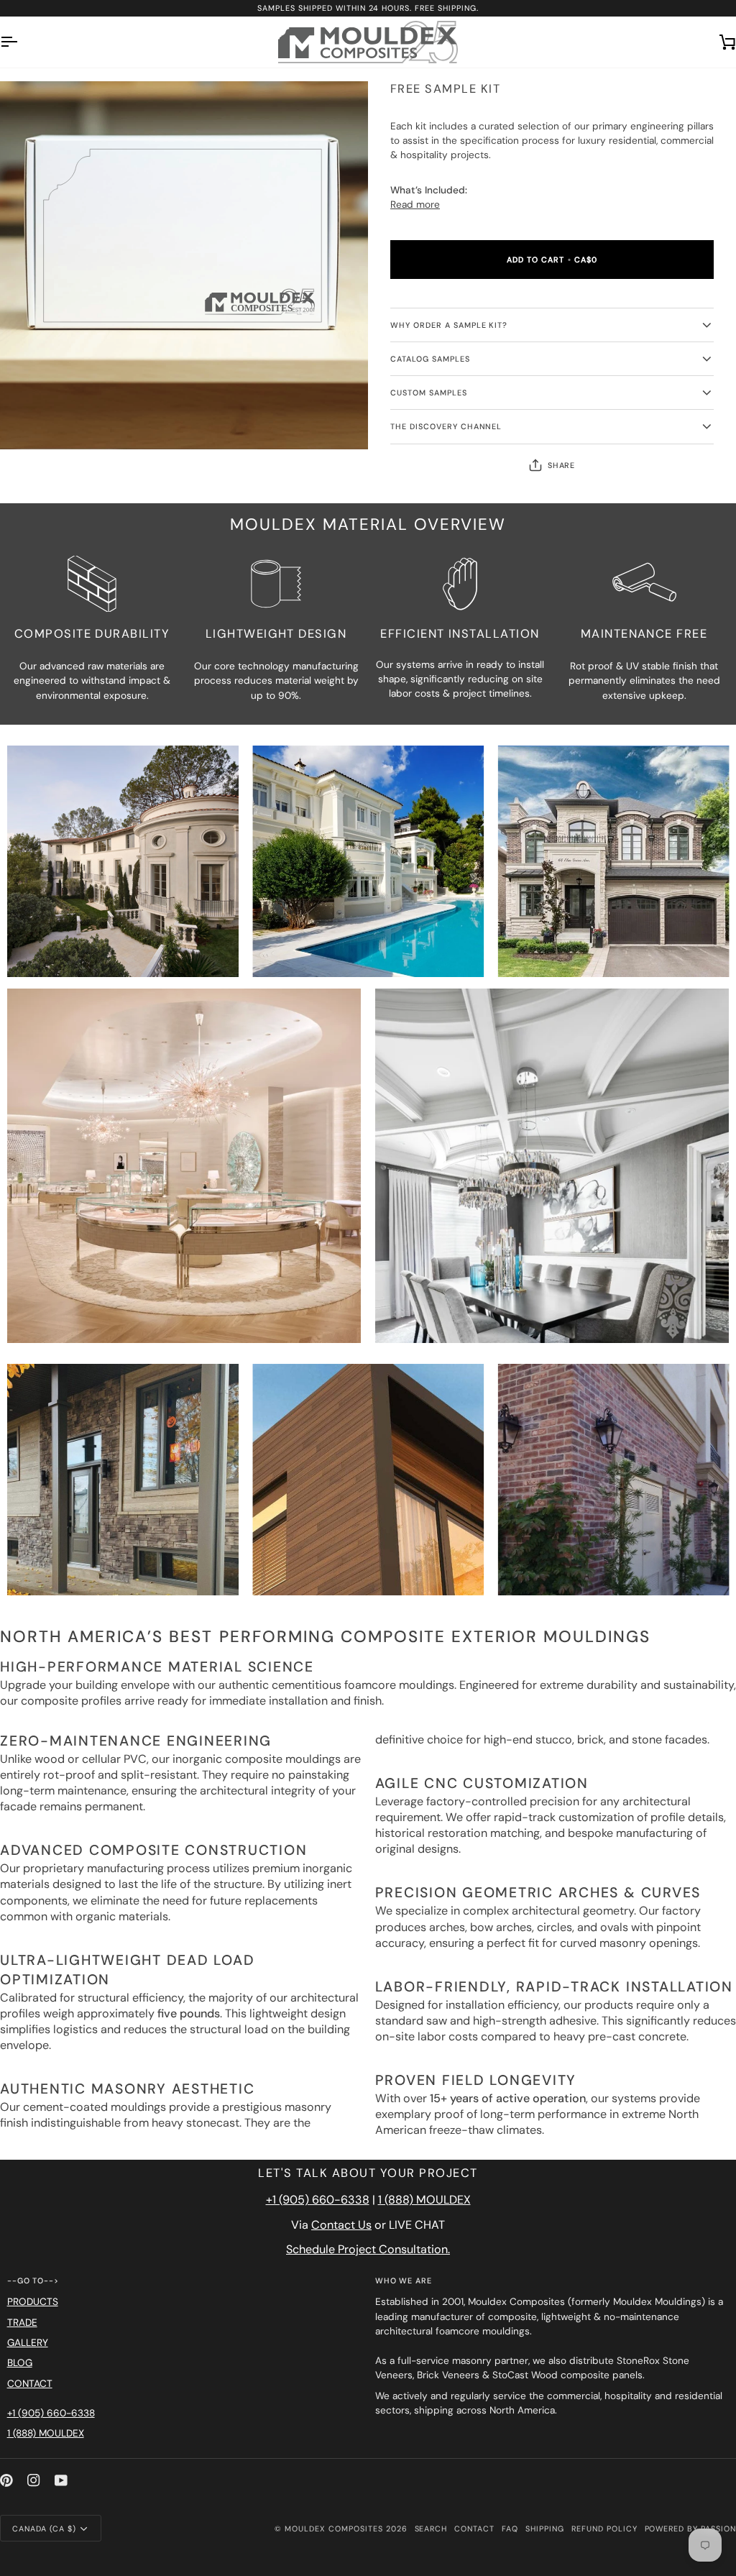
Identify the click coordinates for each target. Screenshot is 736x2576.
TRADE (22, 2323)
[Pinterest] (6, 2480)
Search (431, 2529)
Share (562, 465)
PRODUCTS (33, 2302)
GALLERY (28, 2343)
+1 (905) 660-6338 (318, 2200)
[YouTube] (61, 2480)
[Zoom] (27, 422)
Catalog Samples (430, 359)
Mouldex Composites (334, 2529)
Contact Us (341, 2225)
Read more (415, 205)
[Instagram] (34, 2480)
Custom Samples (429, 393)
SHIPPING (545, 2529)
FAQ (510, 2529)
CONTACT (30, 2384)
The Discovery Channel (446, 426)
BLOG (20, 2363)
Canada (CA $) (44, 2529)
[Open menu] (22, 42)
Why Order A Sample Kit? (449, 325)
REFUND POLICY (604, 2529)
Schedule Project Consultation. (368, 2249)
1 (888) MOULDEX (424, 2200)
